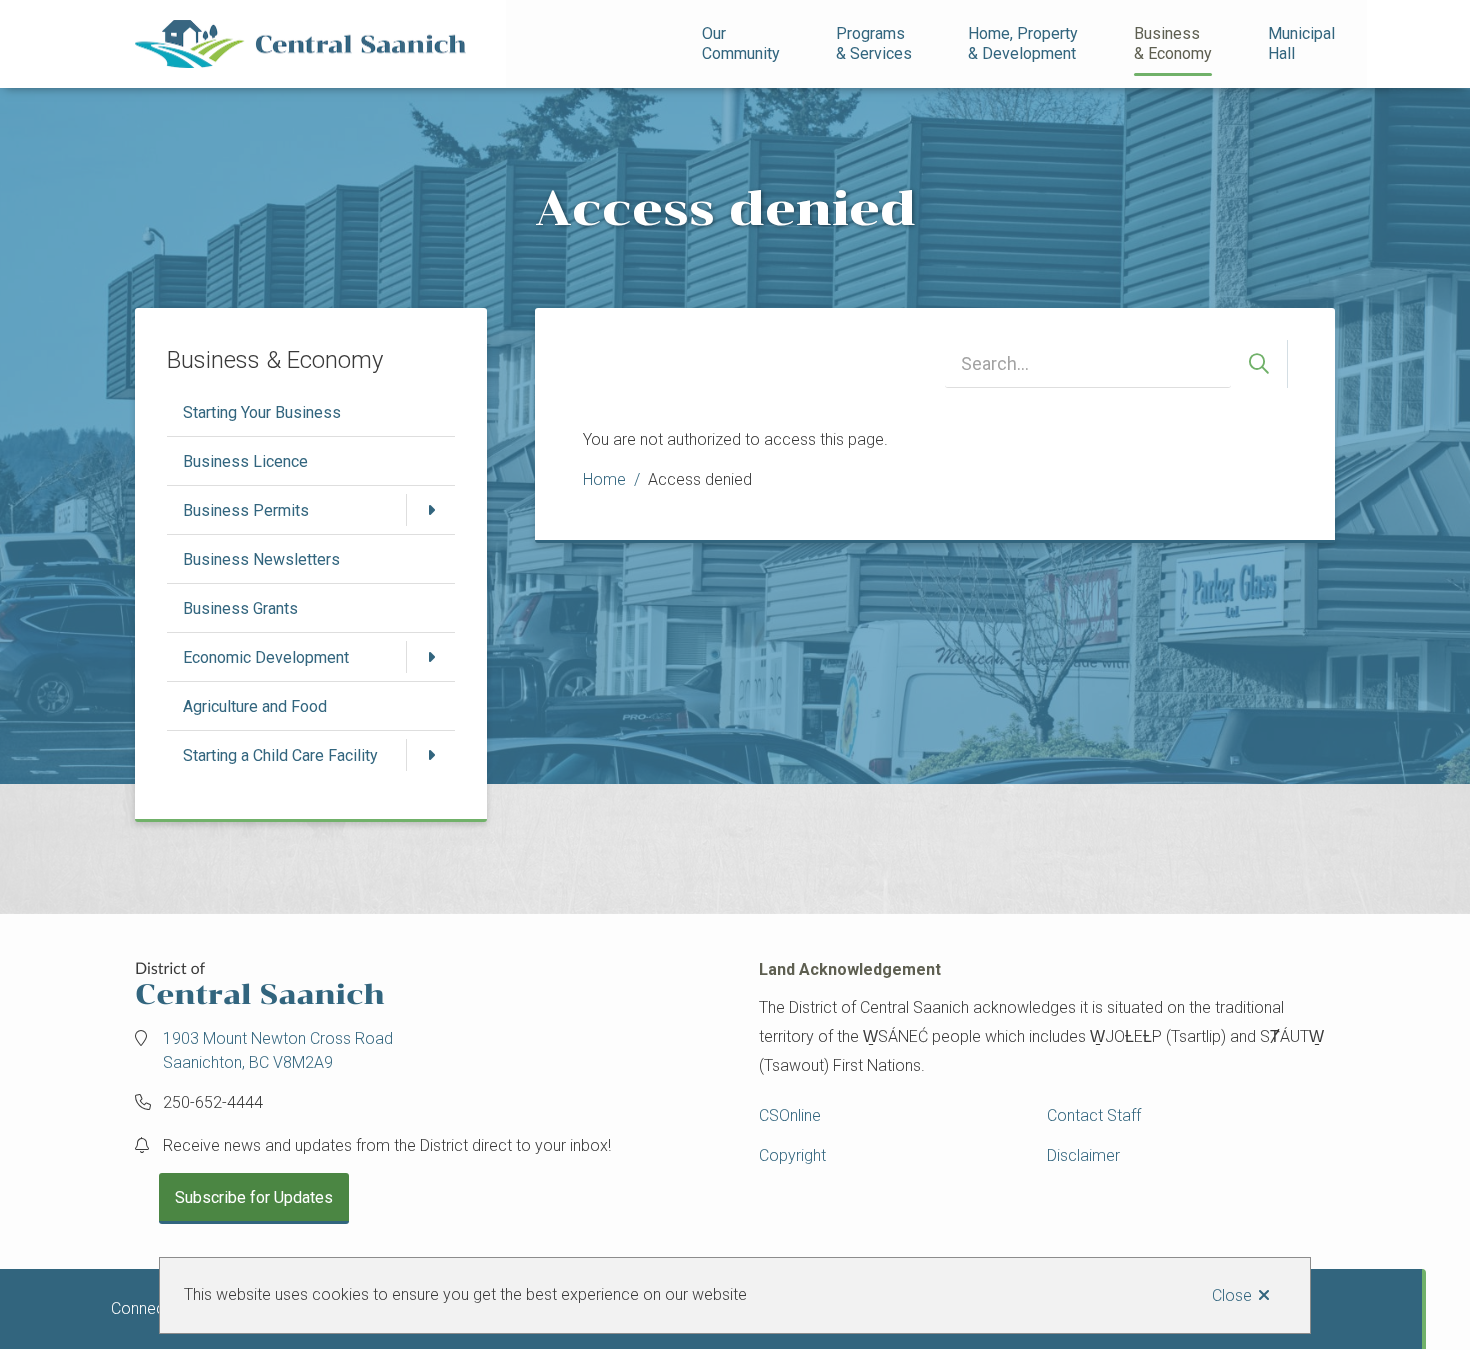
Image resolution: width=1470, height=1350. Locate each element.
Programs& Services (874, 43)
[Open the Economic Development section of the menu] (431, 657)
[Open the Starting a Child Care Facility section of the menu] (431, 755)
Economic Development (266, 657)
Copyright (792, 1155)
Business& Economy (1173, 43)
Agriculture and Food (255, 706)
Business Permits (246, 510)
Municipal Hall (1303, 43)
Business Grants (240, 608)
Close (1232, 1295)
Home (604, 479)
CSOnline (790, 1115)
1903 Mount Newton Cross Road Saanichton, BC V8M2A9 (278, 1050)
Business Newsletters (261, 559)
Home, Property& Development (1023, 43)
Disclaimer (1083, 1155)
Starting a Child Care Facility (280, 755)
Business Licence (245, 461)
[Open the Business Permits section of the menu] (431, 510)
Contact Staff (1094, 1115)
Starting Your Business (262, 412)
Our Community (741, 43)
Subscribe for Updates (254, 1197)
